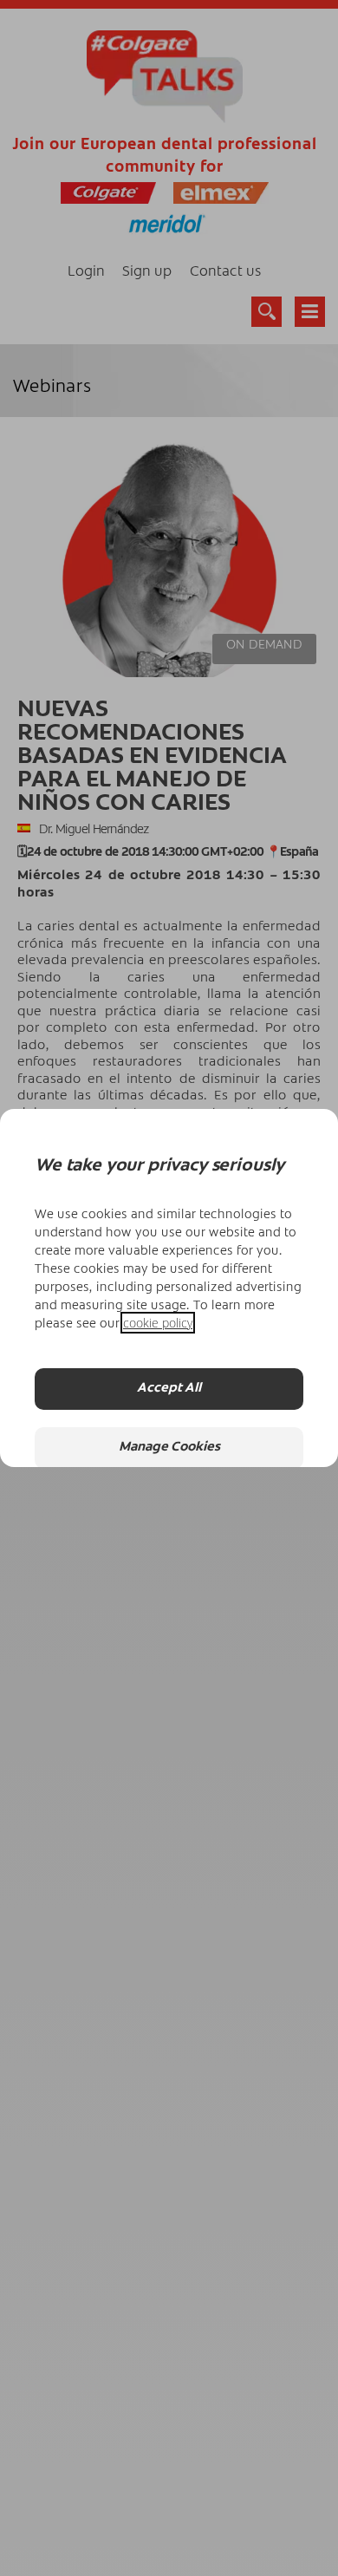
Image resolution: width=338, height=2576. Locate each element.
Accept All (169, 1389)
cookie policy (158, 1323)
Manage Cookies (169, 1448)
